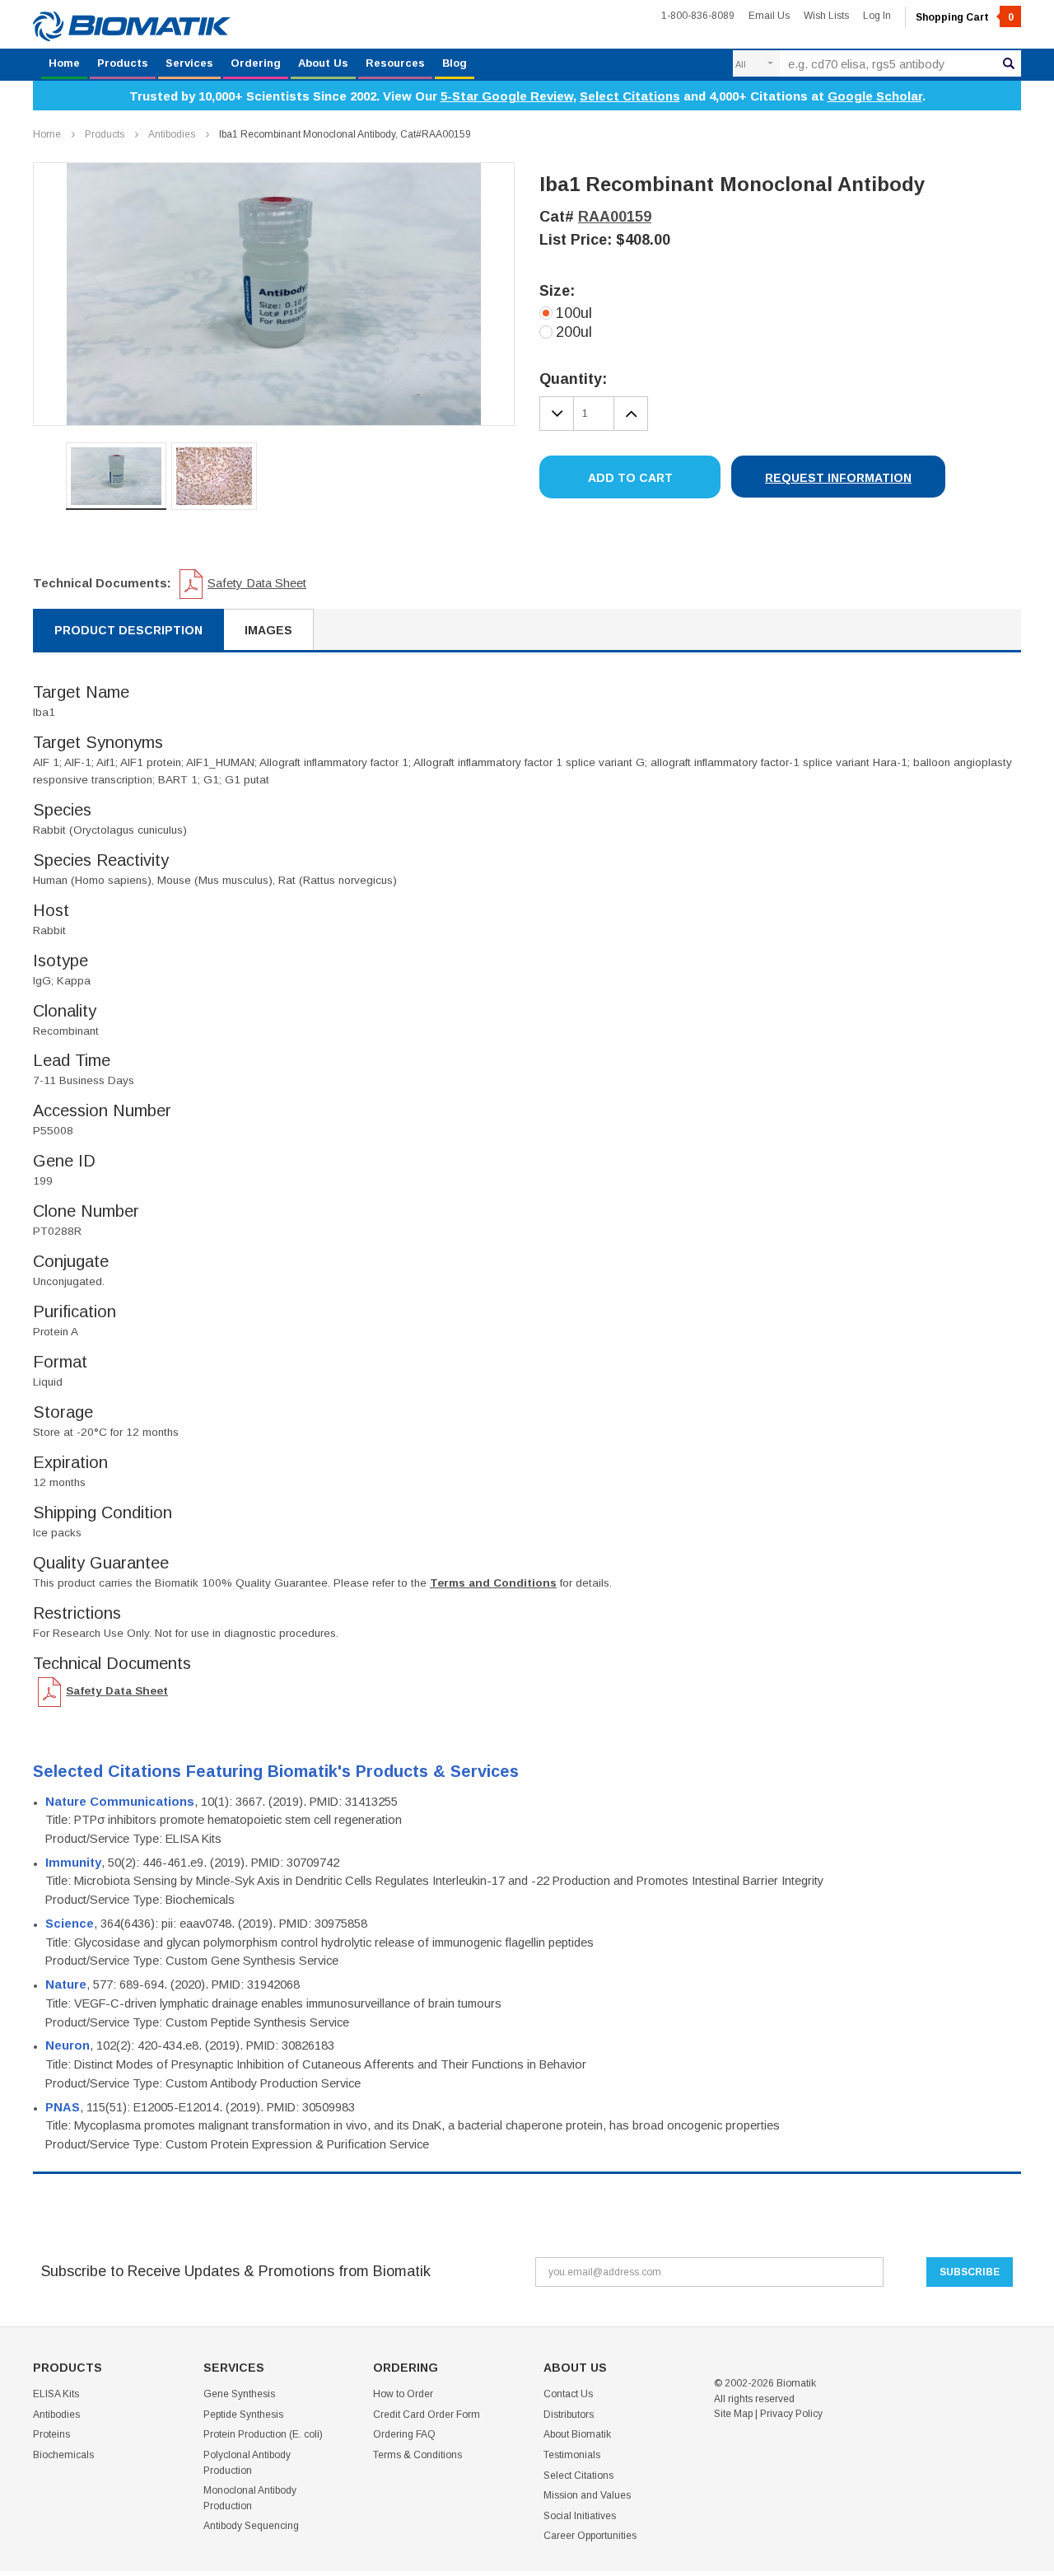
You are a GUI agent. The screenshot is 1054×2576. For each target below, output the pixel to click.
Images (268, 630)
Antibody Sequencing (251, 2526)
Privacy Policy (791, 2414)
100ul (574, 313)
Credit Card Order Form (427, 2415)
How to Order (403, 2394)
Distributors (569, 2415)
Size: (557, 291)
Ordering (256, 63)
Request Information (838, 478)
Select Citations (630, 96)
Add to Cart (630, 478)
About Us (323, 63)
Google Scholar (875, 96)
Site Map (733, 2414)
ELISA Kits (56, 2394)
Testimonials (572, 2455)
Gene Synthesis (239, 2394)
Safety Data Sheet (257, 583)
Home (64, 63)
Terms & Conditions (417, 2455)
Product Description (128, 630)
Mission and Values (587, 2495)
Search (1009, 63)
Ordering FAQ (404, 2434)
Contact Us (568, 2394)
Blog (455, 63)
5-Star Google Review (507, 96)
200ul (574, 332)
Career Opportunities (590, 2536)
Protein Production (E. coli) (263, 2434)
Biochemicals (63, 2455)
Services (189, 63)
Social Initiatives (580, 2516)
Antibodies (172, 134)
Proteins (51, 2434)
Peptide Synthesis (243, 2415)
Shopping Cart (965, 17)
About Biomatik (577, 2434)
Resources (395, 63)
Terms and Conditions (493, 1583)
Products (123, 63)
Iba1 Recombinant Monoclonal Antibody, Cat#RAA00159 (345, 134)
